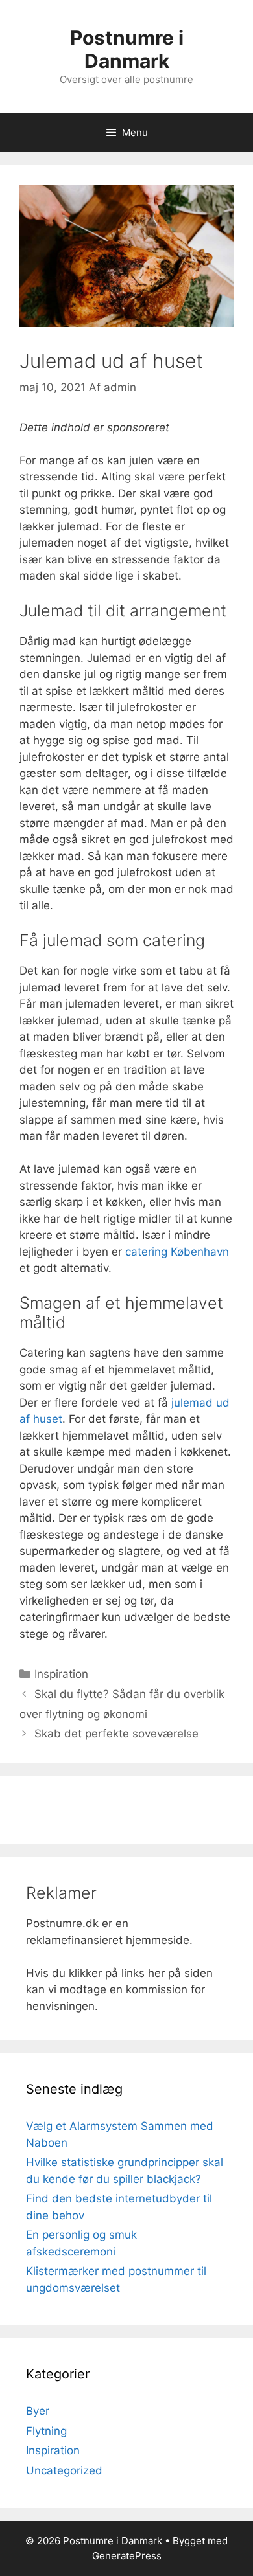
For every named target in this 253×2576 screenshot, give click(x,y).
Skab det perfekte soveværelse (116, 1734)
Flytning (46, 2431)
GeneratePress (127, 2556)
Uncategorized (64, 2470)
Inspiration (61, 1674)
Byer (38, 2411)
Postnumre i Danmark (127, 49)
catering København (177, 1252)
